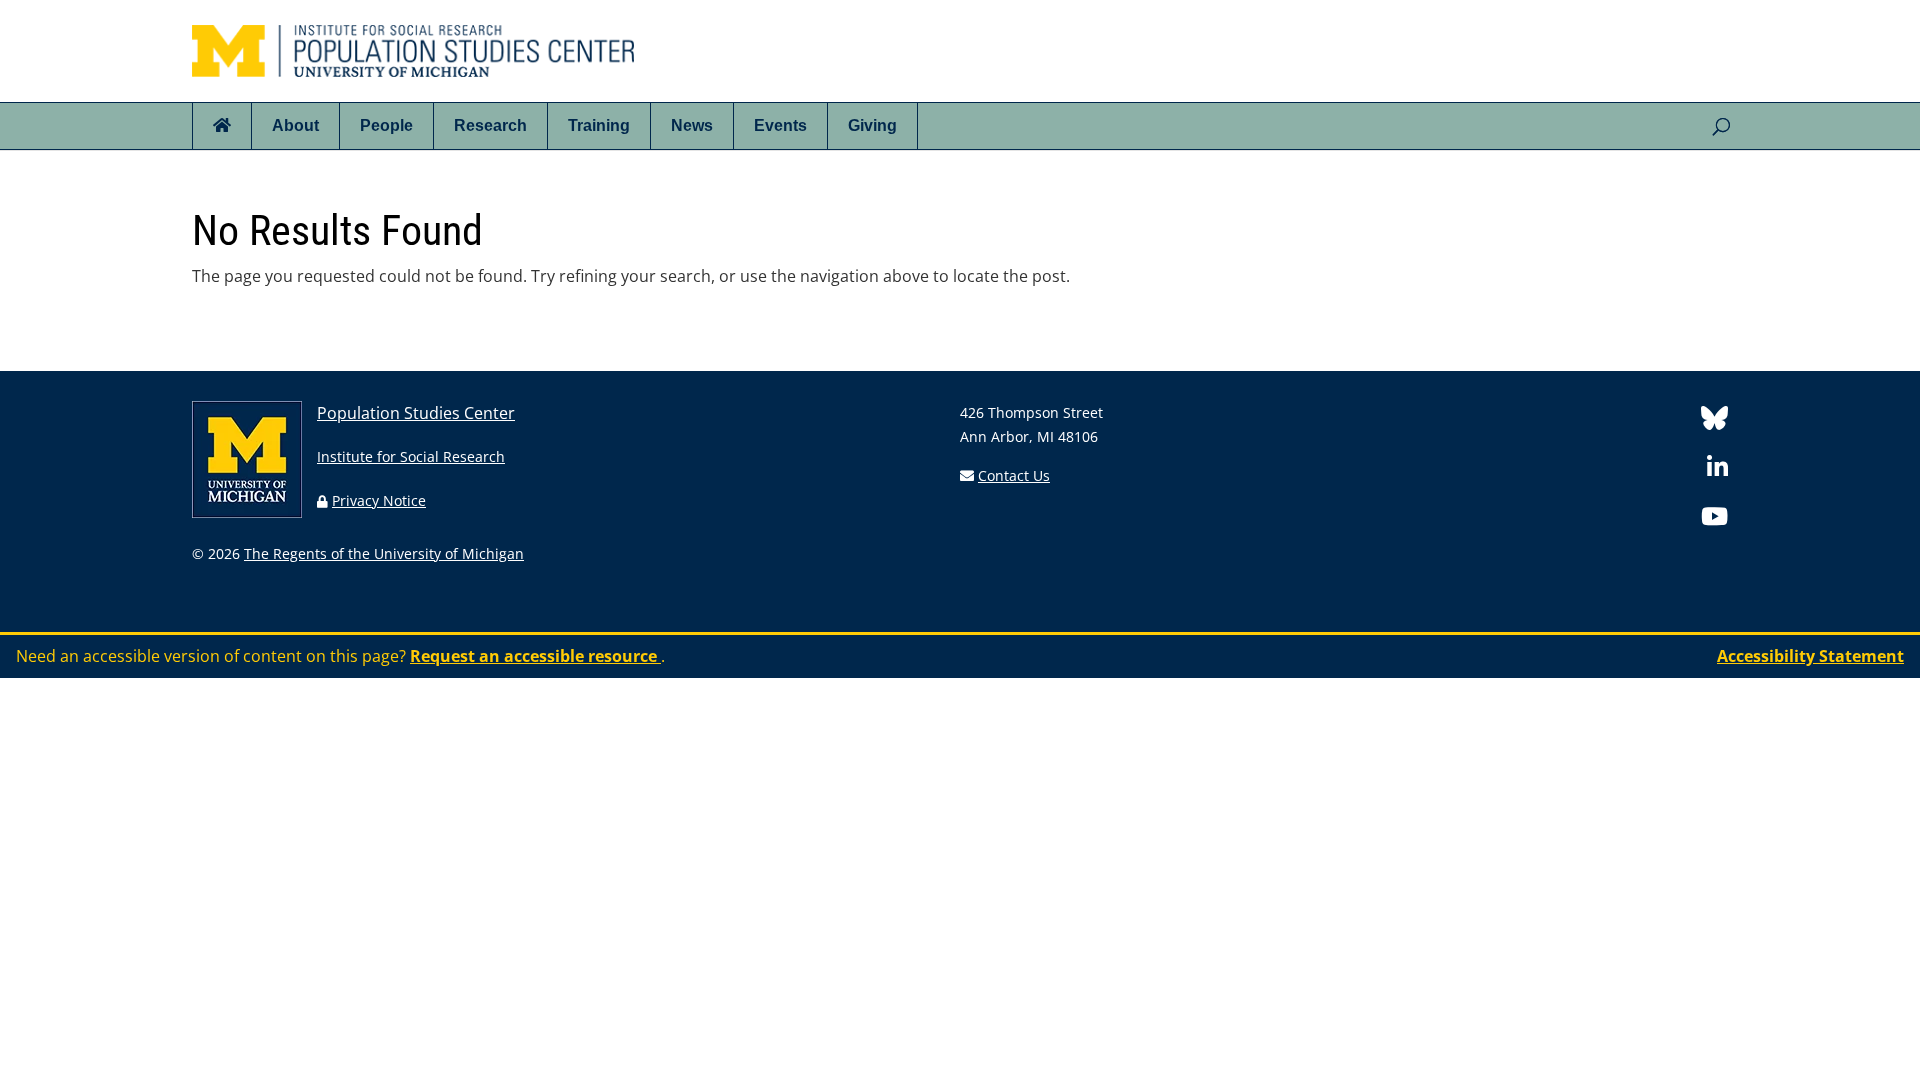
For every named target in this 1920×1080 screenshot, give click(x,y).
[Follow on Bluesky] (1714, 421)
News (692, 125)
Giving (872, 125)
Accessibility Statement (1810, 656)
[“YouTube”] (1714, 519)
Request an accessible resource (535, 656)
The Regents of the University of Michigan (384, 553)
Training (599, 125)
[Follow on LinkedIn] (1717, 470)
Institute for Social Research (411, 456)
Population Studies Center (416, 413)
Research (490, 125)
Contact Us (1014, 475)
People (386, 125)
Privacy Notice (379, 500)
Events (780, 125)
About (295, 125)
